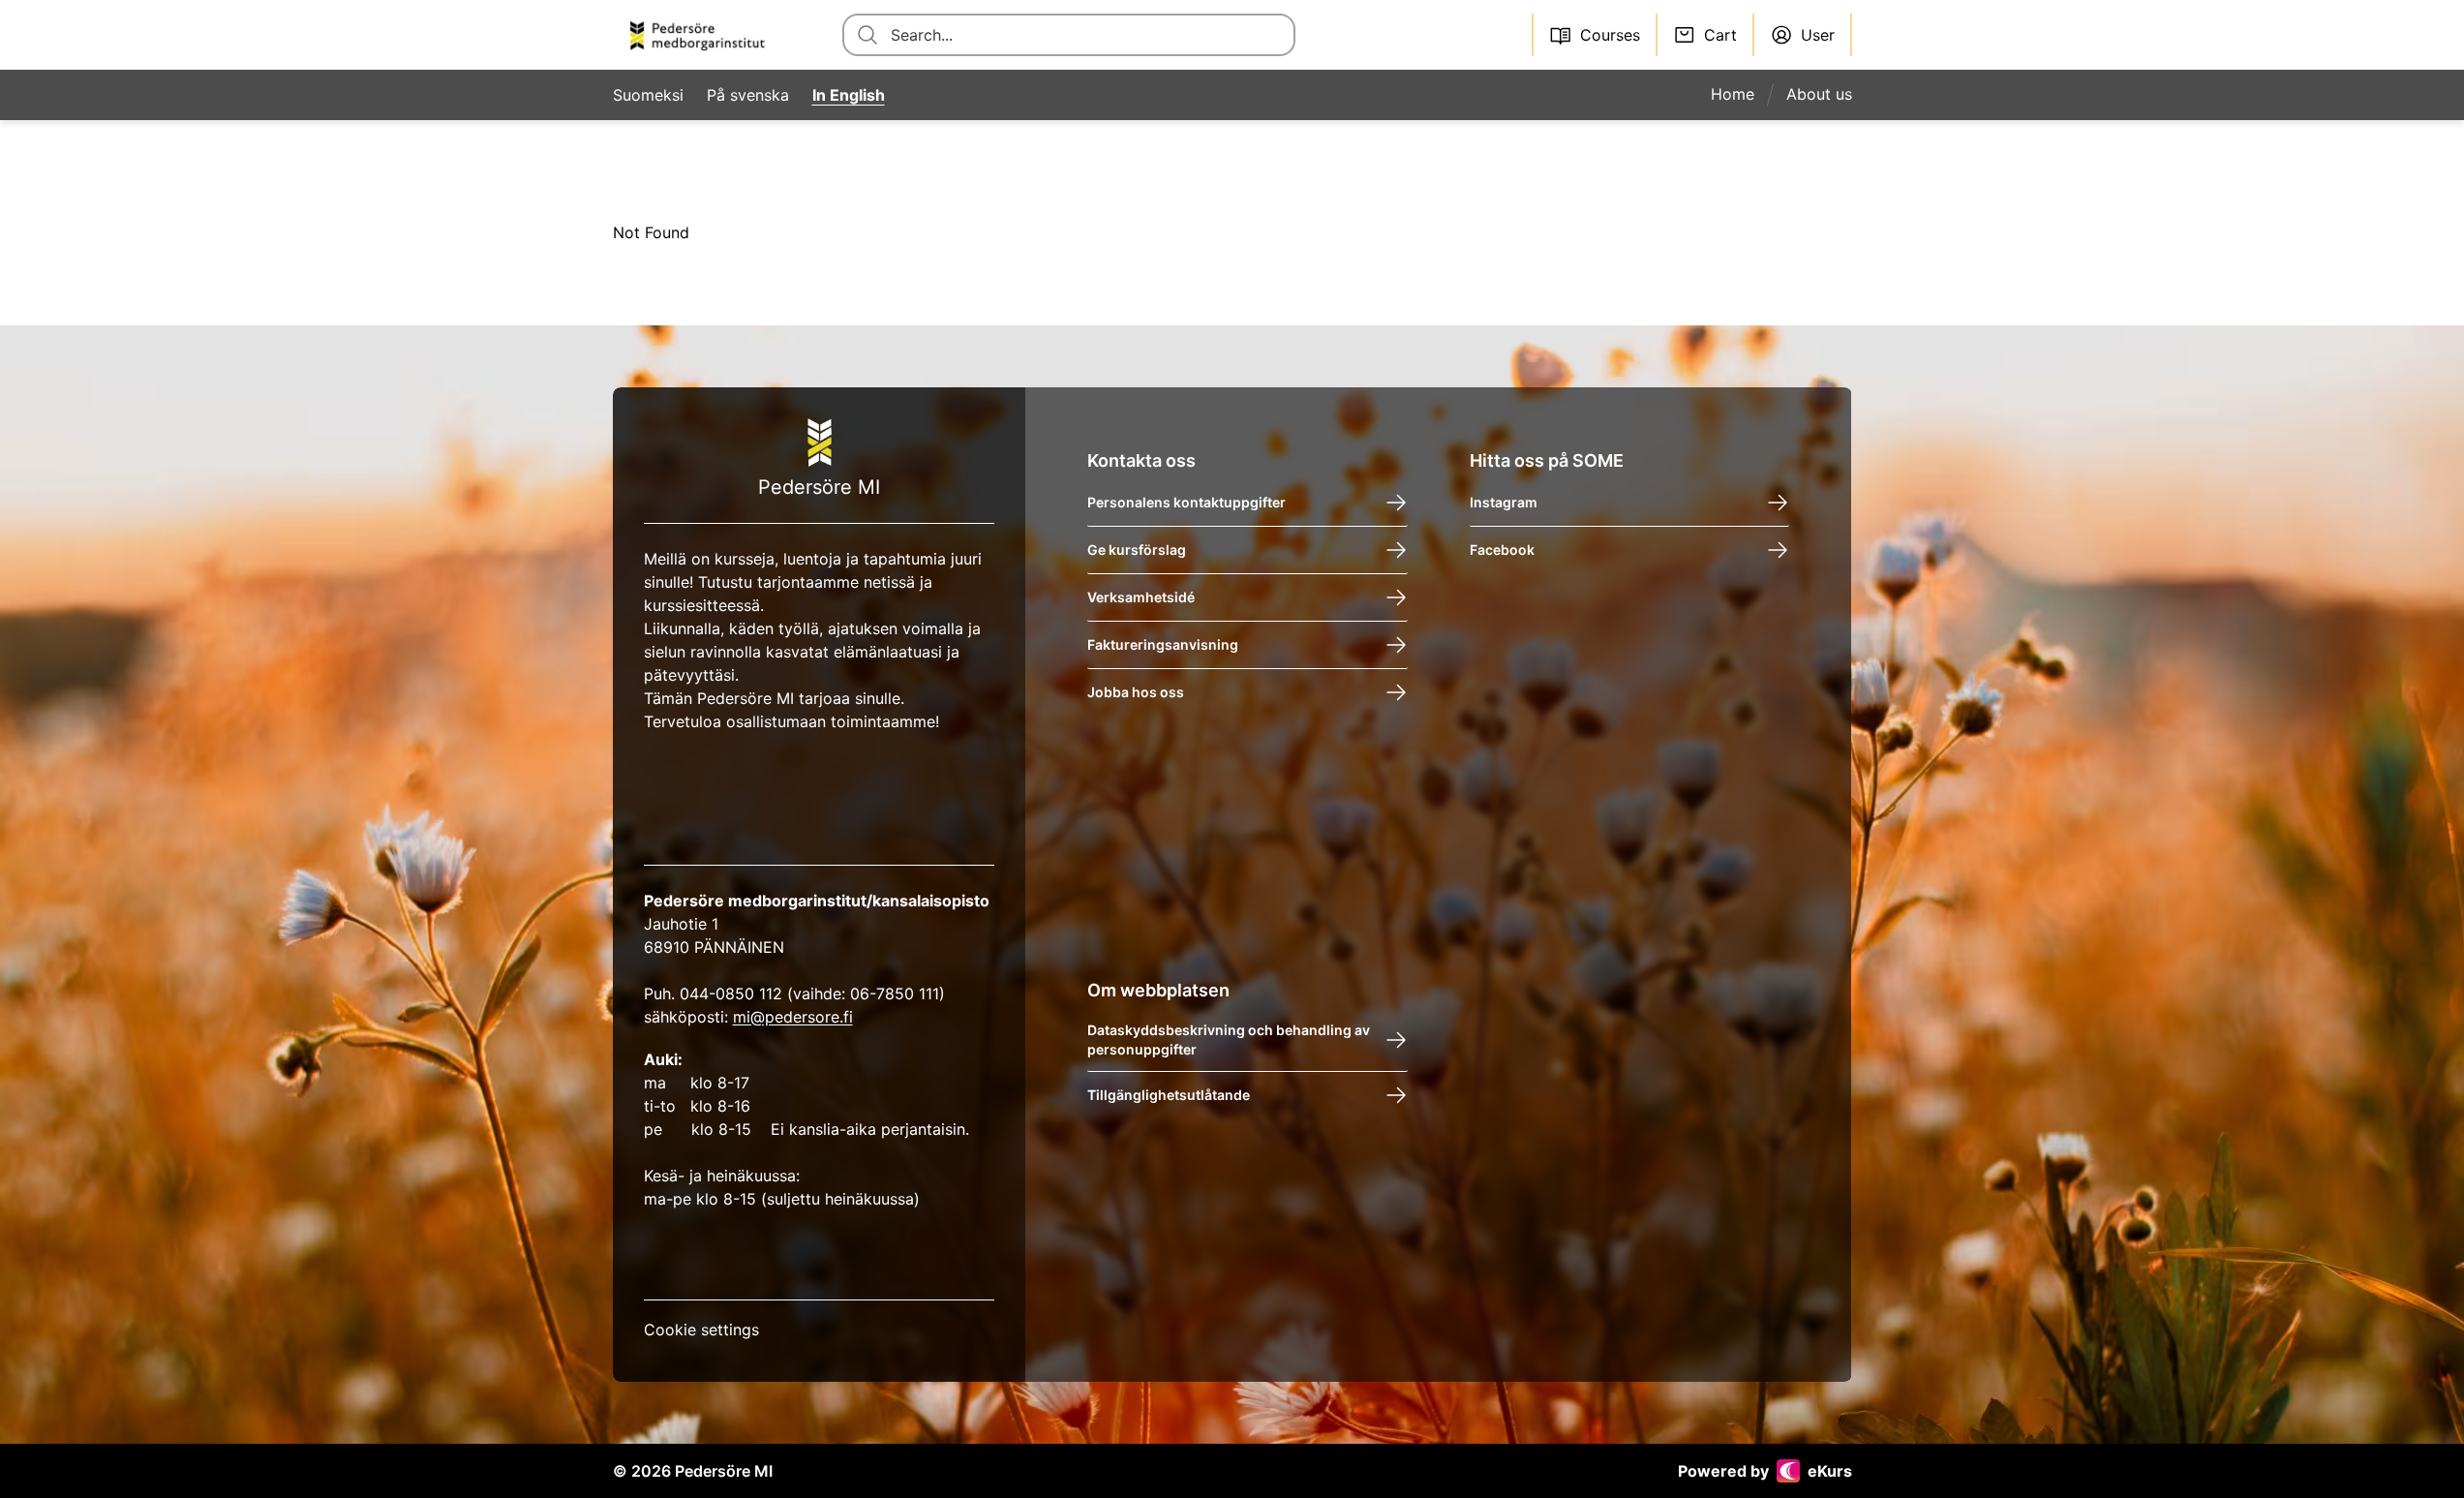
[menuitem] (1740, 95)
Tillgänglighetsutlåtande (1169, 1095)
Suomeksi (648, 95)
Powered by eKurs (1765, 1471)
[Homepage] (704, 35)
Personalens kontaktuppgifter (1186, 502)
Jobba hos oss (1136, 692)
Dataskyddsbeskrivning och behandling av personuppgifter (1229, 1039)
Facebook (1502, 550)
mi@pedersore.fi (793, 1017)
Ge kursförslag (1137, 550)
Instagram (1504, 502)
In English (849, 95)
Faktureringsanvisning (1163, 644)
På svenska (748, 95)
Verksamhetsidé (1141, 597)
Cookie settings (701, 1330)
